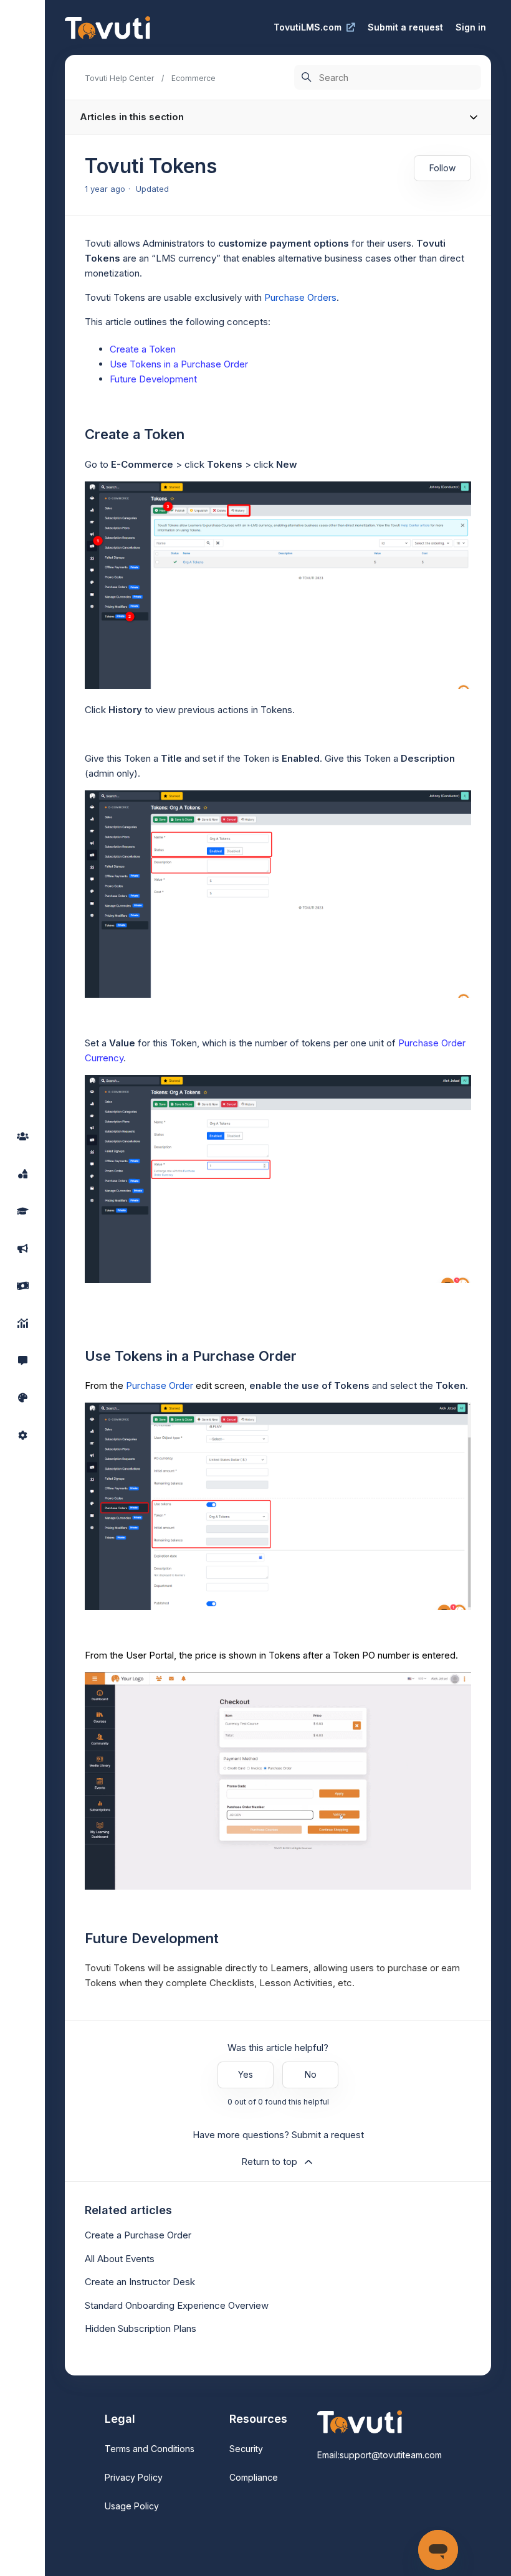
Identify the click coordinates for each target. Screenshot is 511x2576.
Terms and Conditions (150, 2449)
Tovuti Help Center (119, 78)
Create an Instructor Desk (140, 2282)
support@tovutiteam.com (391, 2455)
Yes (246, 2074)
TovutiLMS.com (308, 27)
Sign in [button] (471, 27)
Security (246, 2449)
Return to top (269, 2162)
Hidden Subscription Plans (141, 2328)
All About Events (120, 2259)
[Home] (107, 28)
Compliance (254, 2477)
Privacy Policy (134, 2477)
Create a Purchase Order (138, 2235)
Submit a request (405, 27)
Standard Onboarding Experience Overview (177, 2305)
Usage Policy (132, 2506)
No (311, 2074)
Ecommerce (193, 78)
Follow (442, 168)
